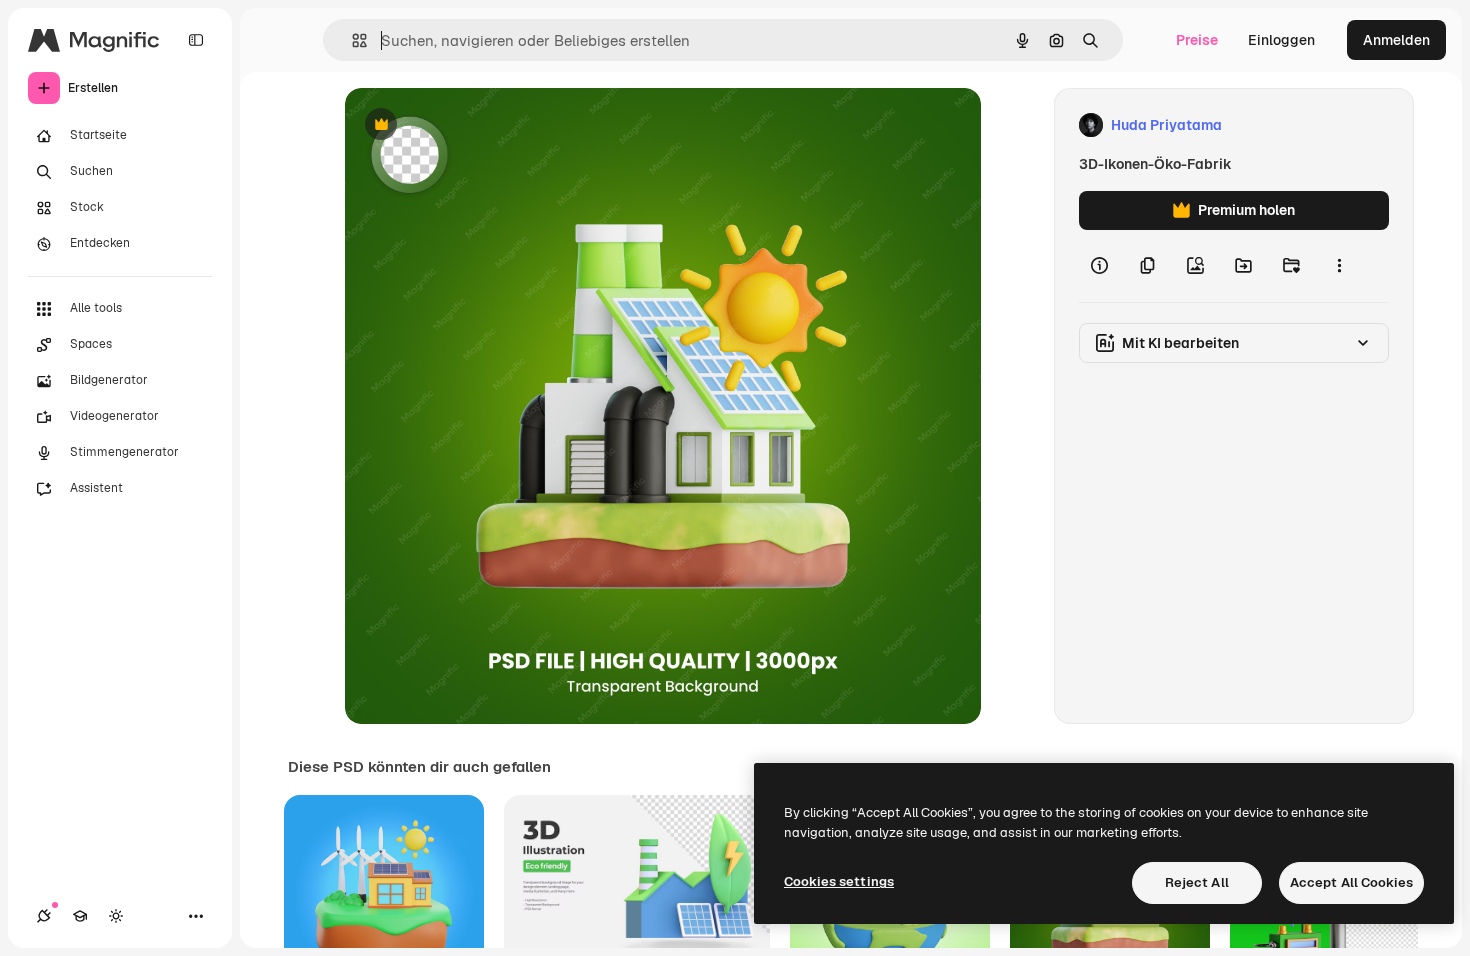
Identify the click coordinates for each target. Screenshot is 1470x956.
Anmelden (1396, 40)
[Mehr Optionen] (1339, 266)
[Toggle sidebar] (196, 40)
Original (473, 125)
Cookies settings (839, 881)
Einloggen (1281, 40)
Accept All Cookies (1351, 882)
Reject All (1197, 882)
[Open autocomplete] (351, 40)
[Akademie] (80, 916)
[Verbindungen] (44, 916)
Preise (1197, 40)
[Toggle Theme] (116, 916)
